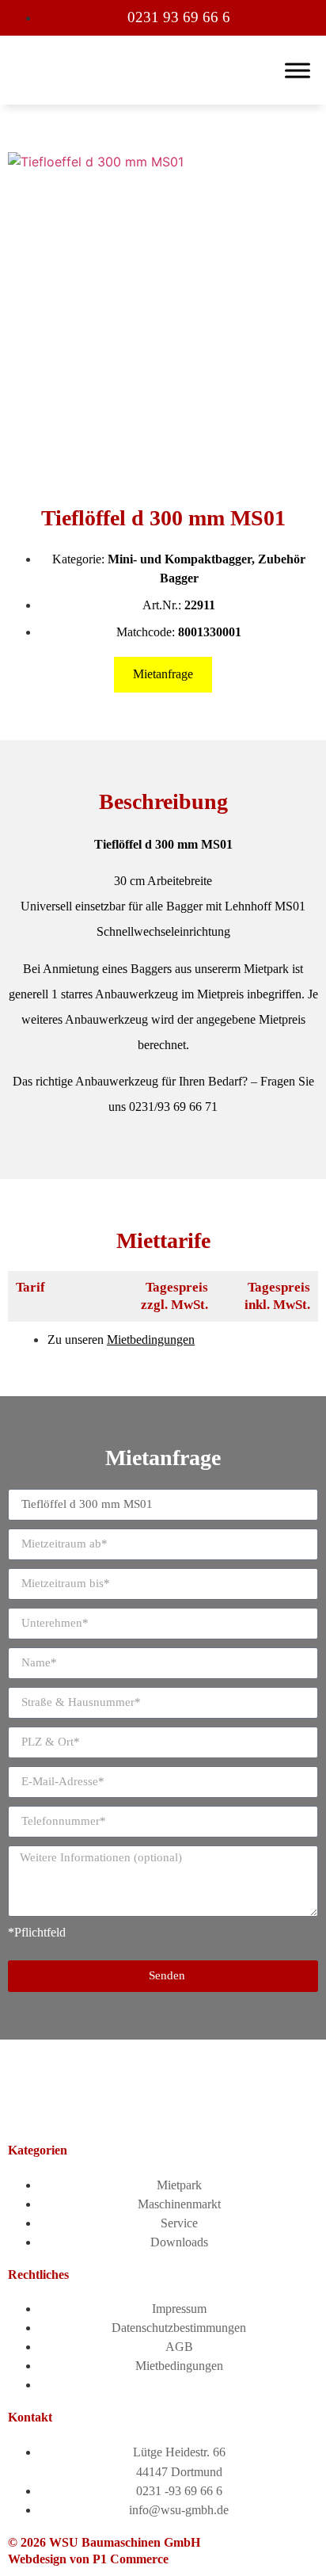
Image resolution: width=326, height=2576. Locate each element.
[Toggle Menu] (298, 70)
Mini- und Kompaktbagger (180, 559)
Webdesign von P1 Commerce (88, 2559)
